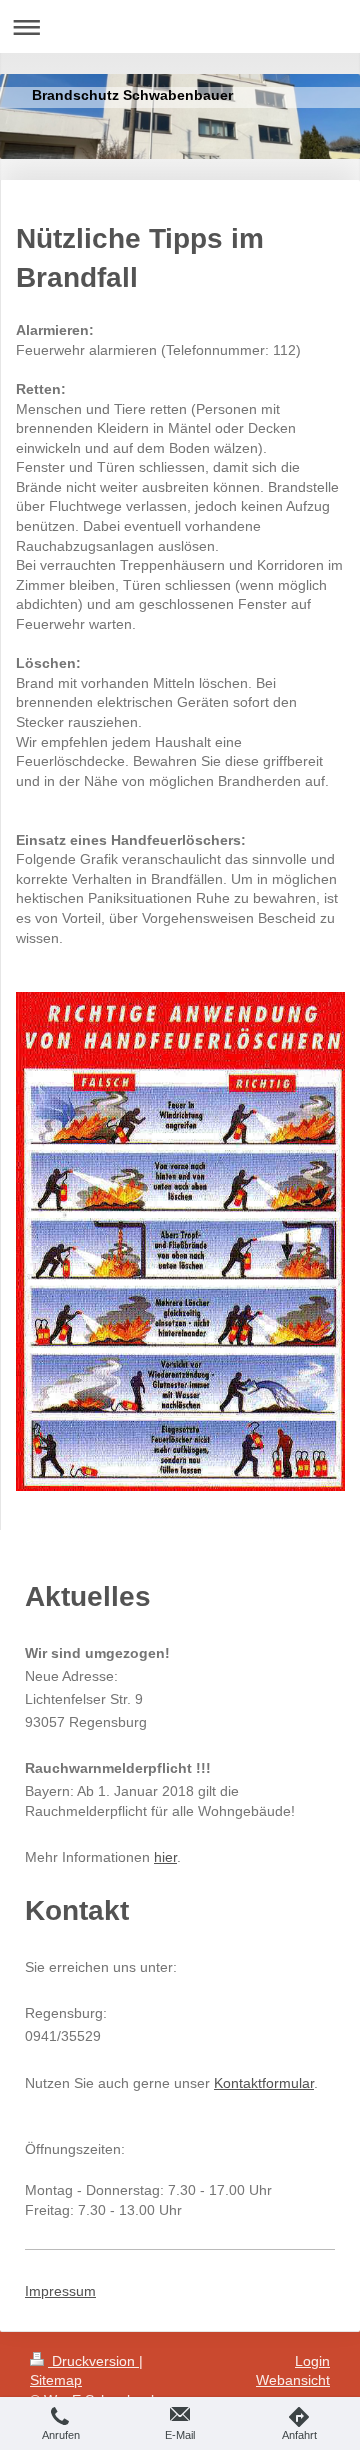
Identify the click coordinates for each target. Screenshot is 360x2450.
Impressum (60, 2291)
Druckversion (93, 2361)
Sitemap (56, 2380)
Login (312, 2361)
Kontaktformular (264, 2083)
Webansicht (293, 2380)
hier (165, 1857)
